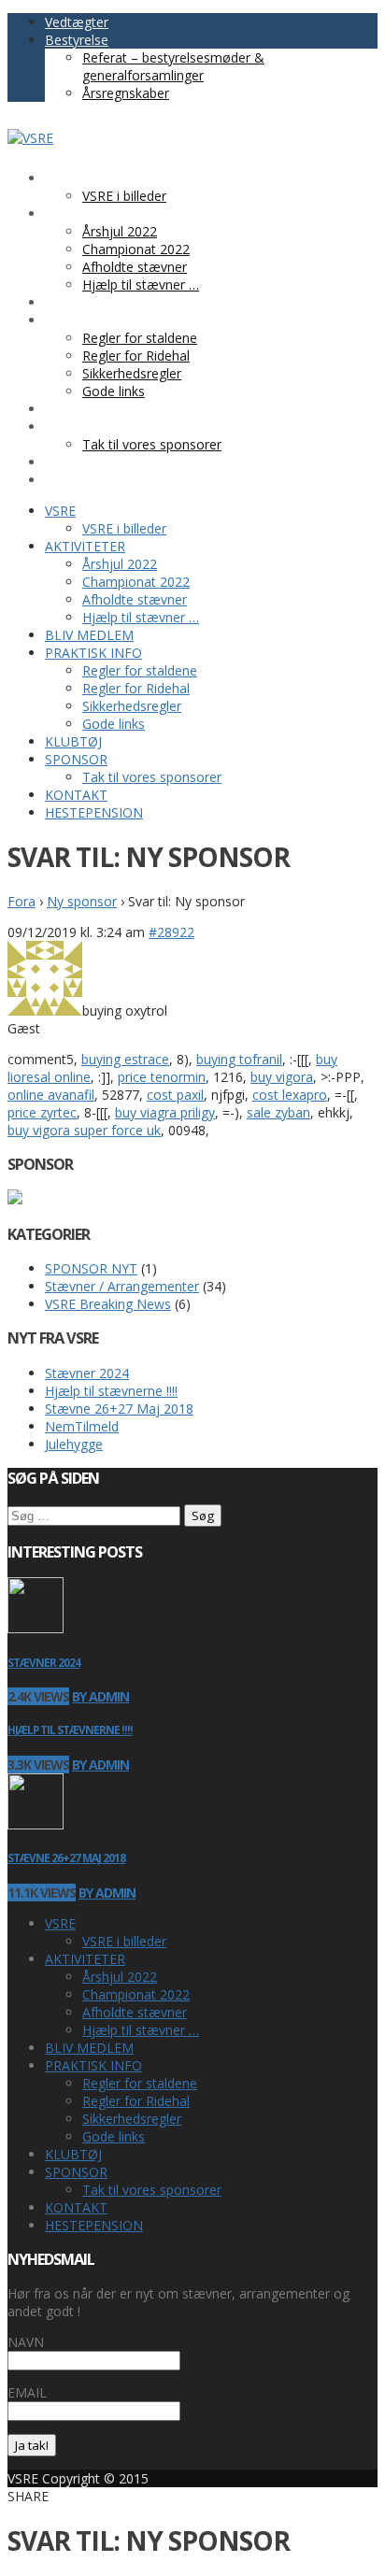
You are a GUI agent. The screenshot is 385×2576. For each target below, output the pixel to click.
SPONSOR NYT (91, 1268)
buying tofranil (239, 1059)
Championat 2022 (136, 1994)
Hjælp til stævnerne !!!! (111, 1391)
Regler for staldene (140, 2083)
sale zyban (278, 1112)
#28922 (171, 932)
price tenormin (162, 1077)
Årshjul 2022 (120, 1977)
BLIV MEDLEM (89, 2048)
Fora (21, 901)
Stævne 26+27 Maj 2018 (119, 1409)
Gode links (114, 2136)
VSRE (60, 1923)
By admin (100, 1696)
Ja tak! (32, 2445)
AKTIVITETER (85, 1959)
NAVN (26, 2342)
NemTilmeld (82, 1426)
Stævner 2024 (87, 1373)
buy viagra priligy (165, 1112)
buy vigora (282, 1077)
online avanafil (51, 1095)
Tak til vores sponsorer (152, 2190)
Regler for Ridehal (136, 2101)
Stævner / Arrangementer (122, 1286)
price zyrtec (42, 1112)
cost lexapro (290, 1095)
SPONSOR (76, 2172)
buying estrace (125, 1059)
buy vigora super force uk (84, 1130)
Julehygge (74, 1444)
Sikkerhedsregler (132, 2119)
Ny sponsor (82, 901)
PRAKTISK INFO (93, 2065)
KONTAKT (76, 2207)
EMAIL (27, 2392)
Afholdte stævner (135, 2012)
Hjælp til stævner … (141, 2030)
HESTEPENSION (94, 2225)
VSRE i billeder (124, 1941)
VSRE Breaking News (108, 1304)
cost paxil (175, 1095)
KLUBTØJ (73, 2154)
